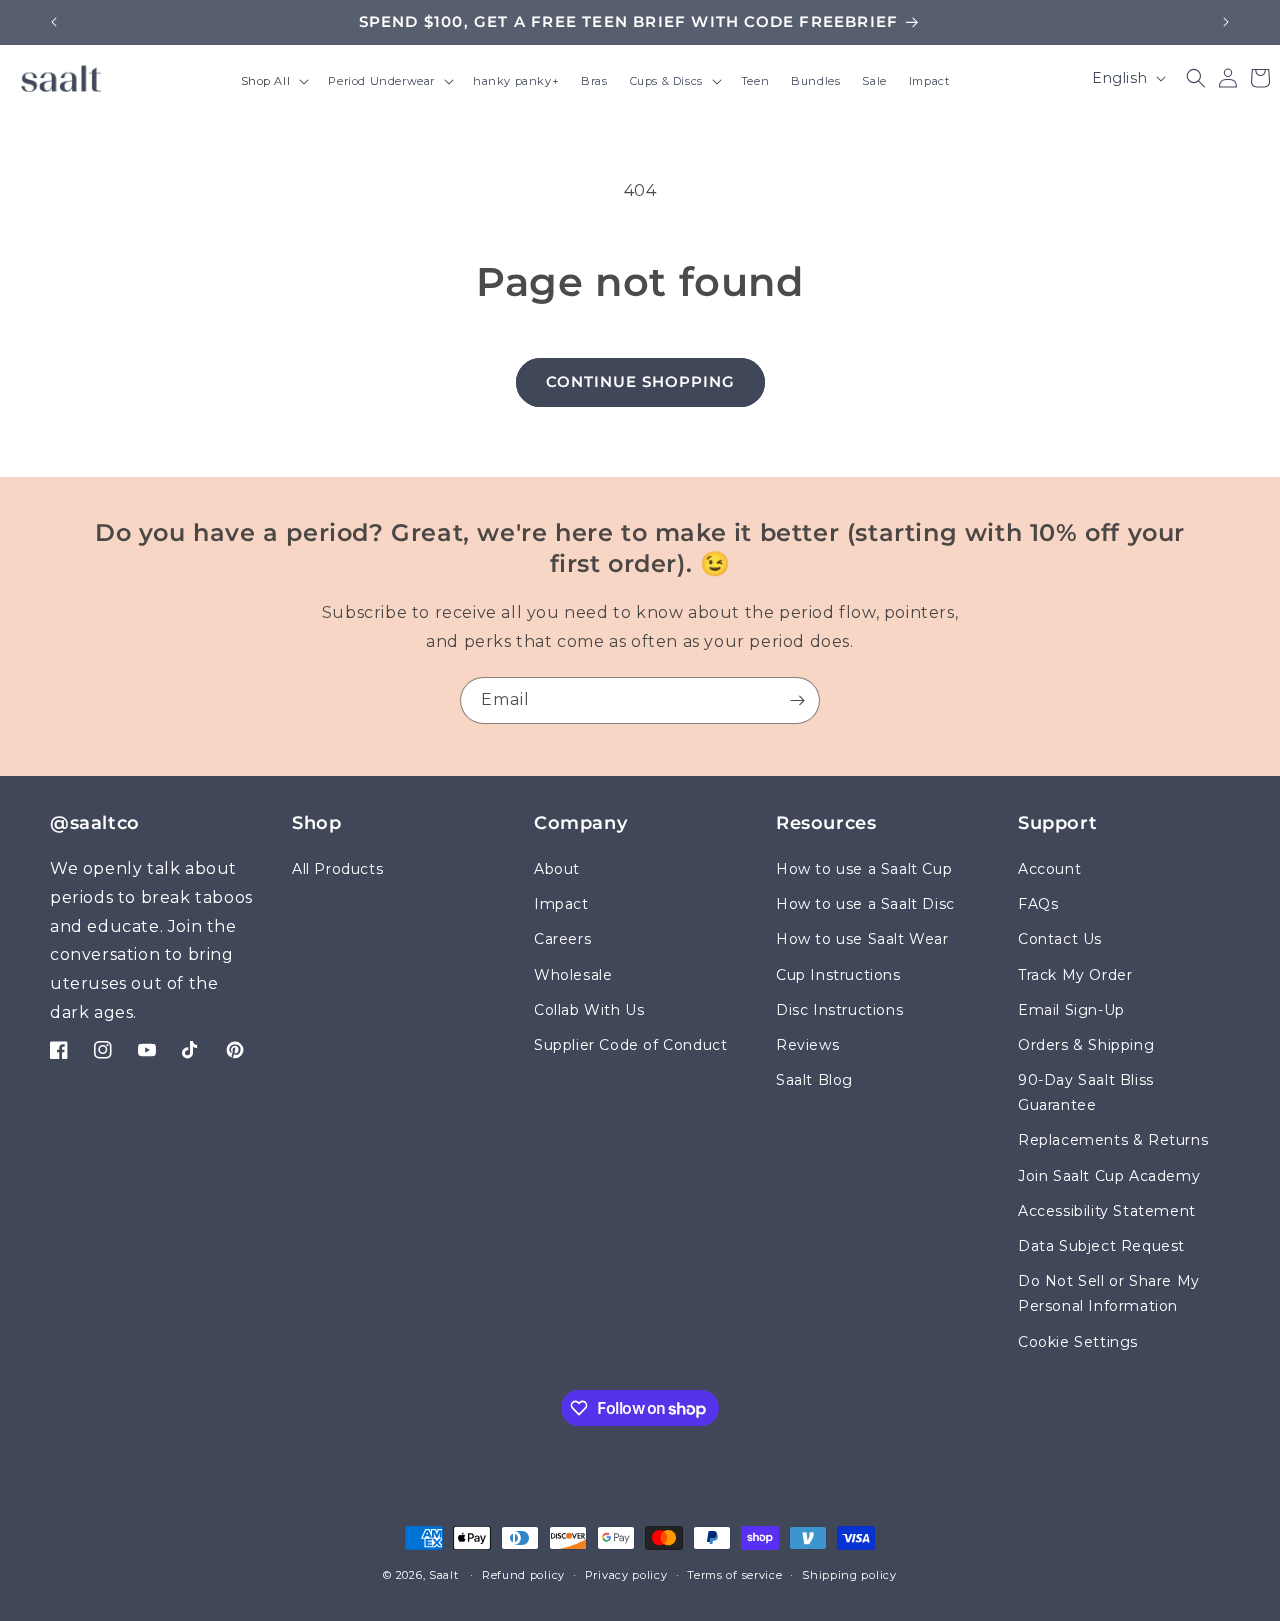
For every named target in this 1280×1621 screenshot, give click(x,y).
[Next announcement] (1226, 22)
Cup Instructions (838, 975)
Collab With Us (589, 1010)
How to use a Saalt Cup (864, 869)
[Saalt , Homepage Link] (61, 78)
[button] (274, 83)
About (557, 869)
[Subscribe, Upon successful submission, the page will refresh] (797, 700)
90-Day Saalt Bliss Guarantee (1086, 1092)
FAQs (1038, 904)
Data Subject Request (1101, 1246)
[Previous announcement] (54, 22)
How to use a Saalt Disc (865, 904)
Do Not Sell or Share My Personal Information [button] (1109, 1293)
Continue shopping (640, 381)
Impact (561, 904)
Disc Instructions (839, 1010)
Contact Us (1060, 940)
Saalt (445, 1575)
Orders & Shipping (1086, 1045)
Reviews (807, 1045)
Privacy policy (626, 1575)
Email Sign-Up (1071, 1010)
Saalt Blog (814, 1080)
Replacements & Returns (1113, 1141)
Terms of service (734, 1575)
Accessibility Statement (1107, 1211)
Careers (562, 940)
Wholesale (573, 975)
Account (1049, 869)
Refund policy (523, 1575)
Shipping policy (849, 1575)
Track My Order (1075, 975)
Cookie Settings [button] (1078, 1342)
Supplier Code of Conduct (630, 1045)
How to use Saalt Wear (862, 940)
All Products (337, 869)
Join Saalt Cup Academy (1109, 1176)
